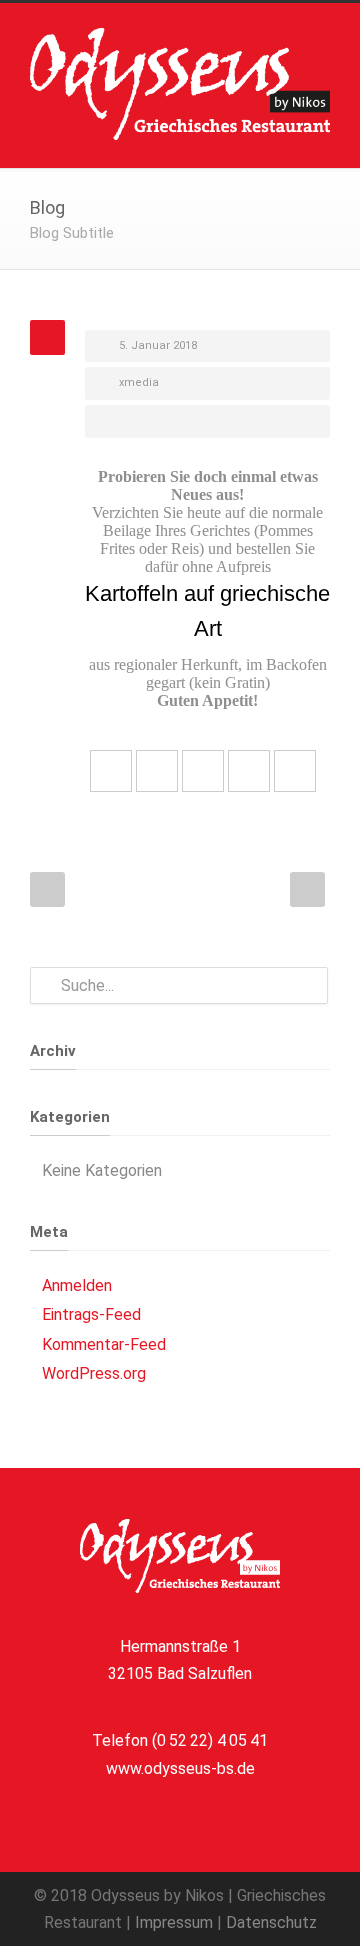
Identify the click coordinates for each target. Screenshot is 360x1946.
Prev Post (47, 889)
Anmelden (77, 1285)
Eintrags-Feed (91, 1314)
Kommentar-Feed (104, 1344)
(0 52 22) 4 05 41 (210, 1740)
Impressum (174, 1922)
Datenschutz (271, 1922)
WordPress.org (94, 1373)
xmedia (139, 382)
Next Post (307, 889)
